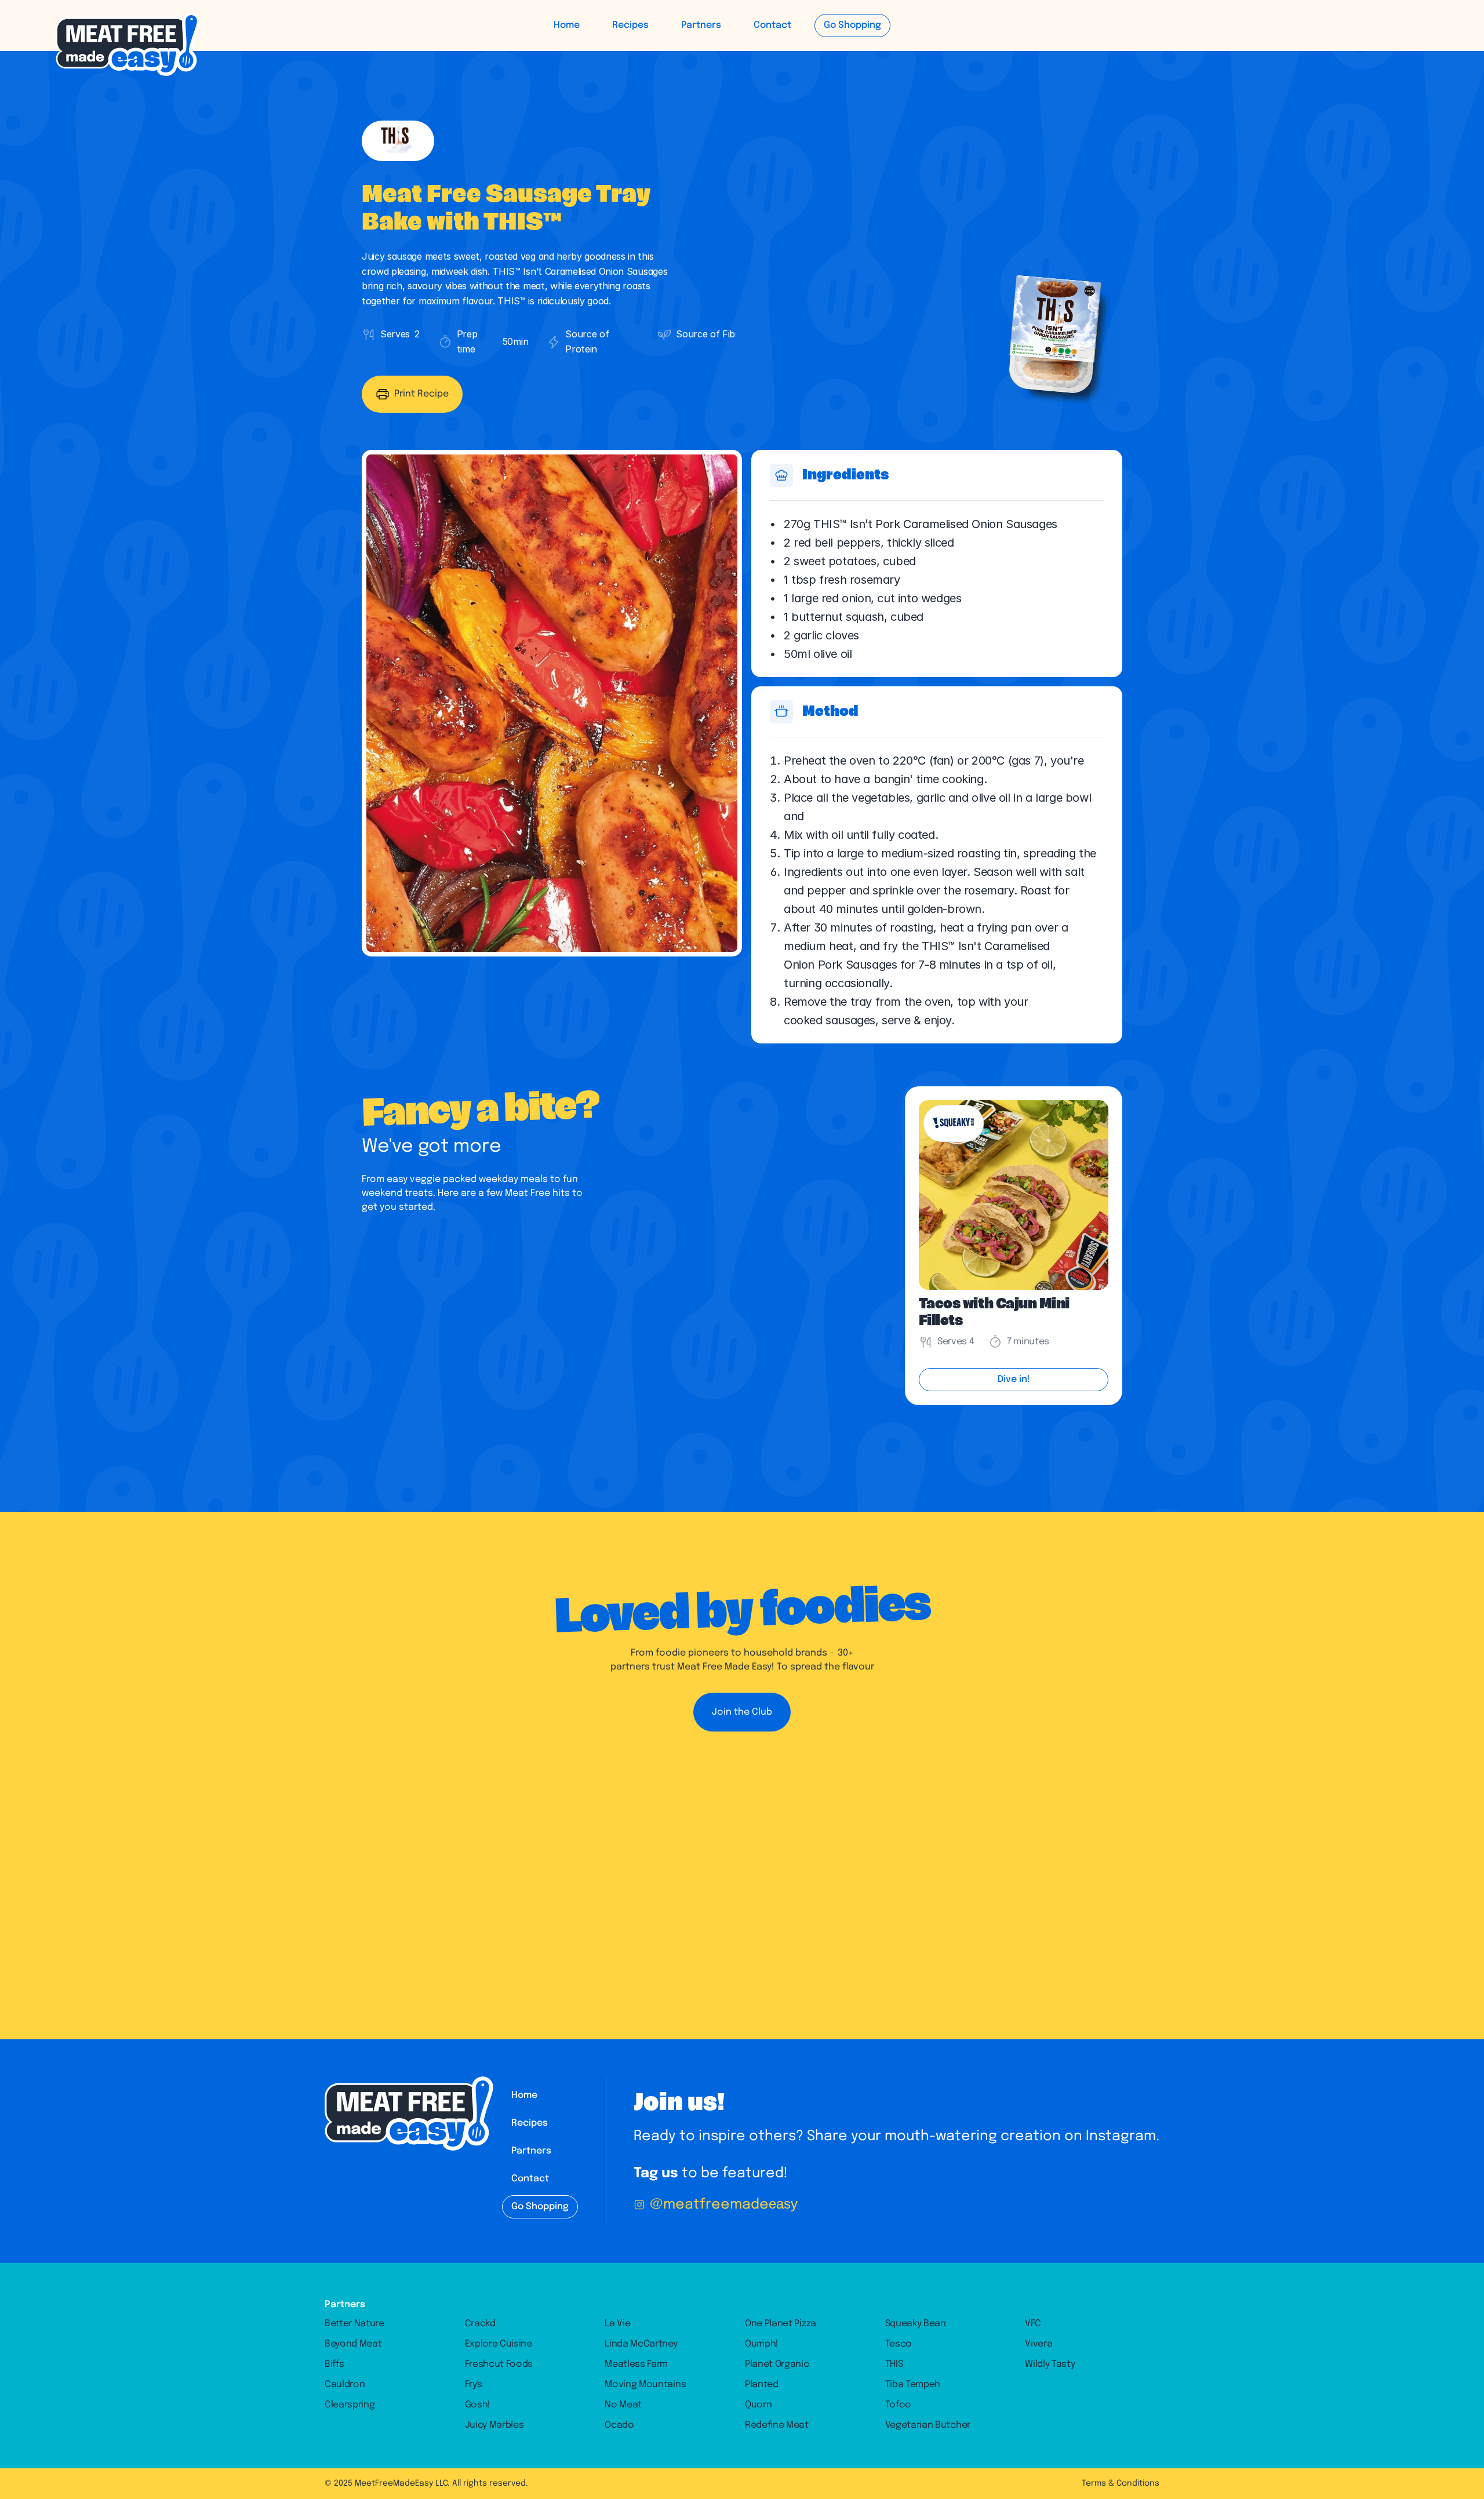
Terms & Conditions (1121, 2483)
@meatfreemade (724, 2205)
